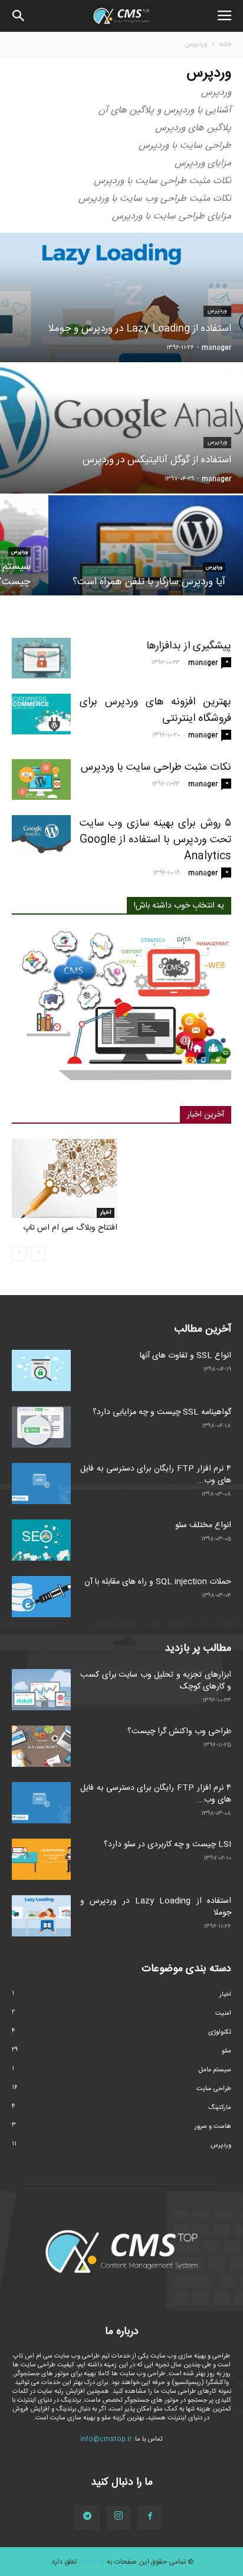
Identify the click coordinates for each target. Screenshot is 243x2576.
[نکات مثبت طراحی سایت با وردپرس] (41, 779)
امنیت (223, 2014)
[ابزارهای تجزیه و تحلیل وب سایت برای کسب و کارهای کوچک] (41, 1690)
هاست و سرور (213, 2127)
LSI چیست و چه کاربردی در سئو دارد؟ (168, 1845)
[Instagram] (119, 2518)
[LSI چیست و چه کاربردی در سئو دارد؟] (41, 1859)
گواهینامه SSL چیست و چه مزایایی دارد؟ (162, 1412)
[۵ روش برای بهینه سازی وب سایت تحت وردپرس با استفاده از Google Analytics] (41, 835)
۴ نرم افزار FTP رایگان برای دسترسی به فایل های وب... (156, 1475)
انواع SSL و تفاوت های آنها (185, 1356)
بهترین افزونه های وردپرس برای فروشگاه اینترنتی (155, 710)
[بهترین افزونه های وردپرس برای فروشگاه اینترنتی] (41, 714)
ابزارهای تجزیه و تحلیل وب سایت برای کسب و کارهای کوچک (156, 1681)
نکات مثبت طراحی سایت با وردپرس (156, 767)
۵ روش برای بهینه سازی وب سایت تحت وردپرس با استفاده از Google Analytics (155, 840)
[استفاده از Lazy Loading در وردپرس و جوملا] (121, 332)
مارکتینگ (220, 2108)
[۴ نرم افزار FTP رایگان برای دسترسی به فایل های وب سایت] (41, 1484)
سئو (226, 2051)
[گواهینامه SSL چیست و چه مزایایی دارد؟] (41, 1427)
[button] (19, 16)
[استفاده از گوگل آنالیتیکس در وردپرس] (121, 469)
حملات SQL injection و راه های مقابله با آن (158, 1582)
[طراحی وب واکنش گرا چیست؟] (41, 1746)
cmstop (92, 2562)
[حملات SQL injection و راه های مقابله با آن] (41, 1597)
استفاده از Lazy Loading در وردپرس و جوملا (156, 1907)
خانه (225, 44)
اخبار (106, 1213)
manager (216, 348)
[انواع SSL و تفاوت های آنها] (41, 1370)
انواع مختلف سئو (203, 1525)
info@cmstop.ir (106, 2439)
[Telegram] (87, 2518)
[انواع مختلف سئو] (41, 1540)
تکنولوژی (220, 2032)
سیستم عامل (215, 2070)
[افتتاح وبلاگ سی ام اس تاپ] (65, 1178)
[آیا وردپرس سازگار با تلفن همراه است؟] (146, 562)
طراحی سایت (214, 2089)
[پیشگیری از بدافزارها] (41, 658)
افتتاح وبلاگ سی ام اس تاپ (70, 1228)
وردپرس (217, 311)
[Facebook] (150, 2518)
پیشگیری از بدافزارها (189, 646)
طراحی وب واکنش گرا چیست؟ (179, 1731)
